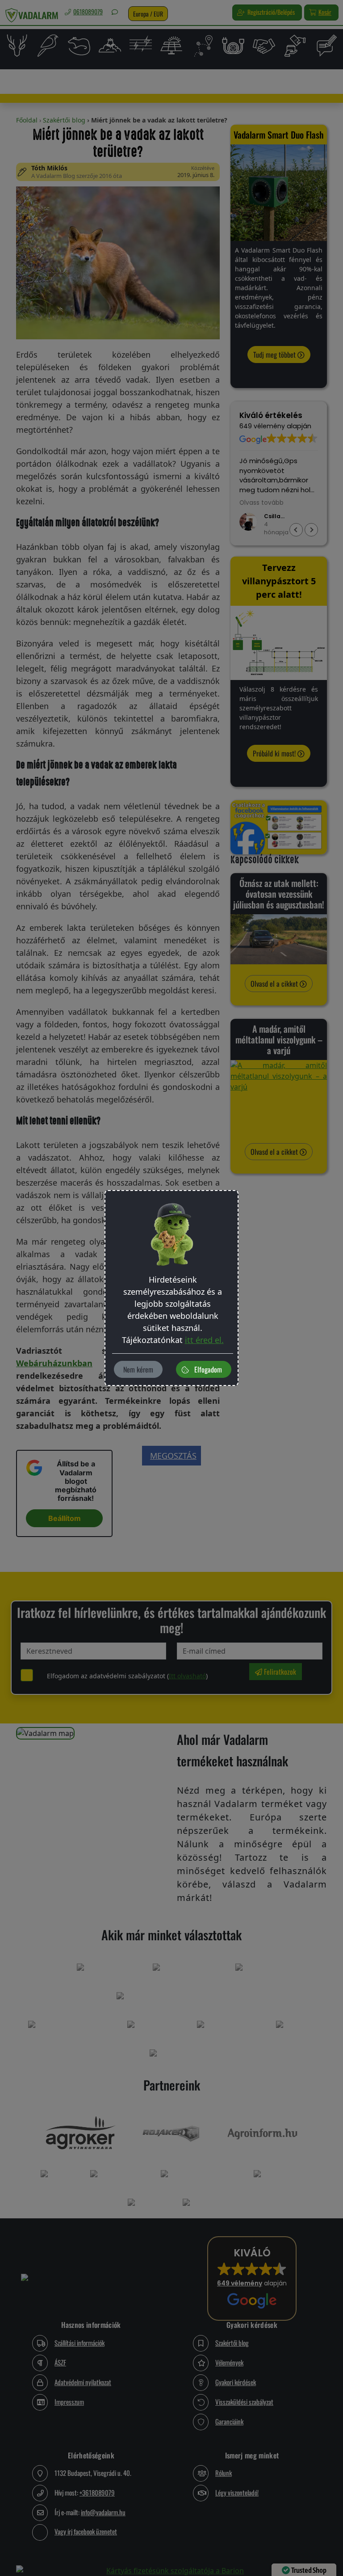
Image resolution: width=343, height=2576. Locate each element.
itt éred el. (204, 1340)
